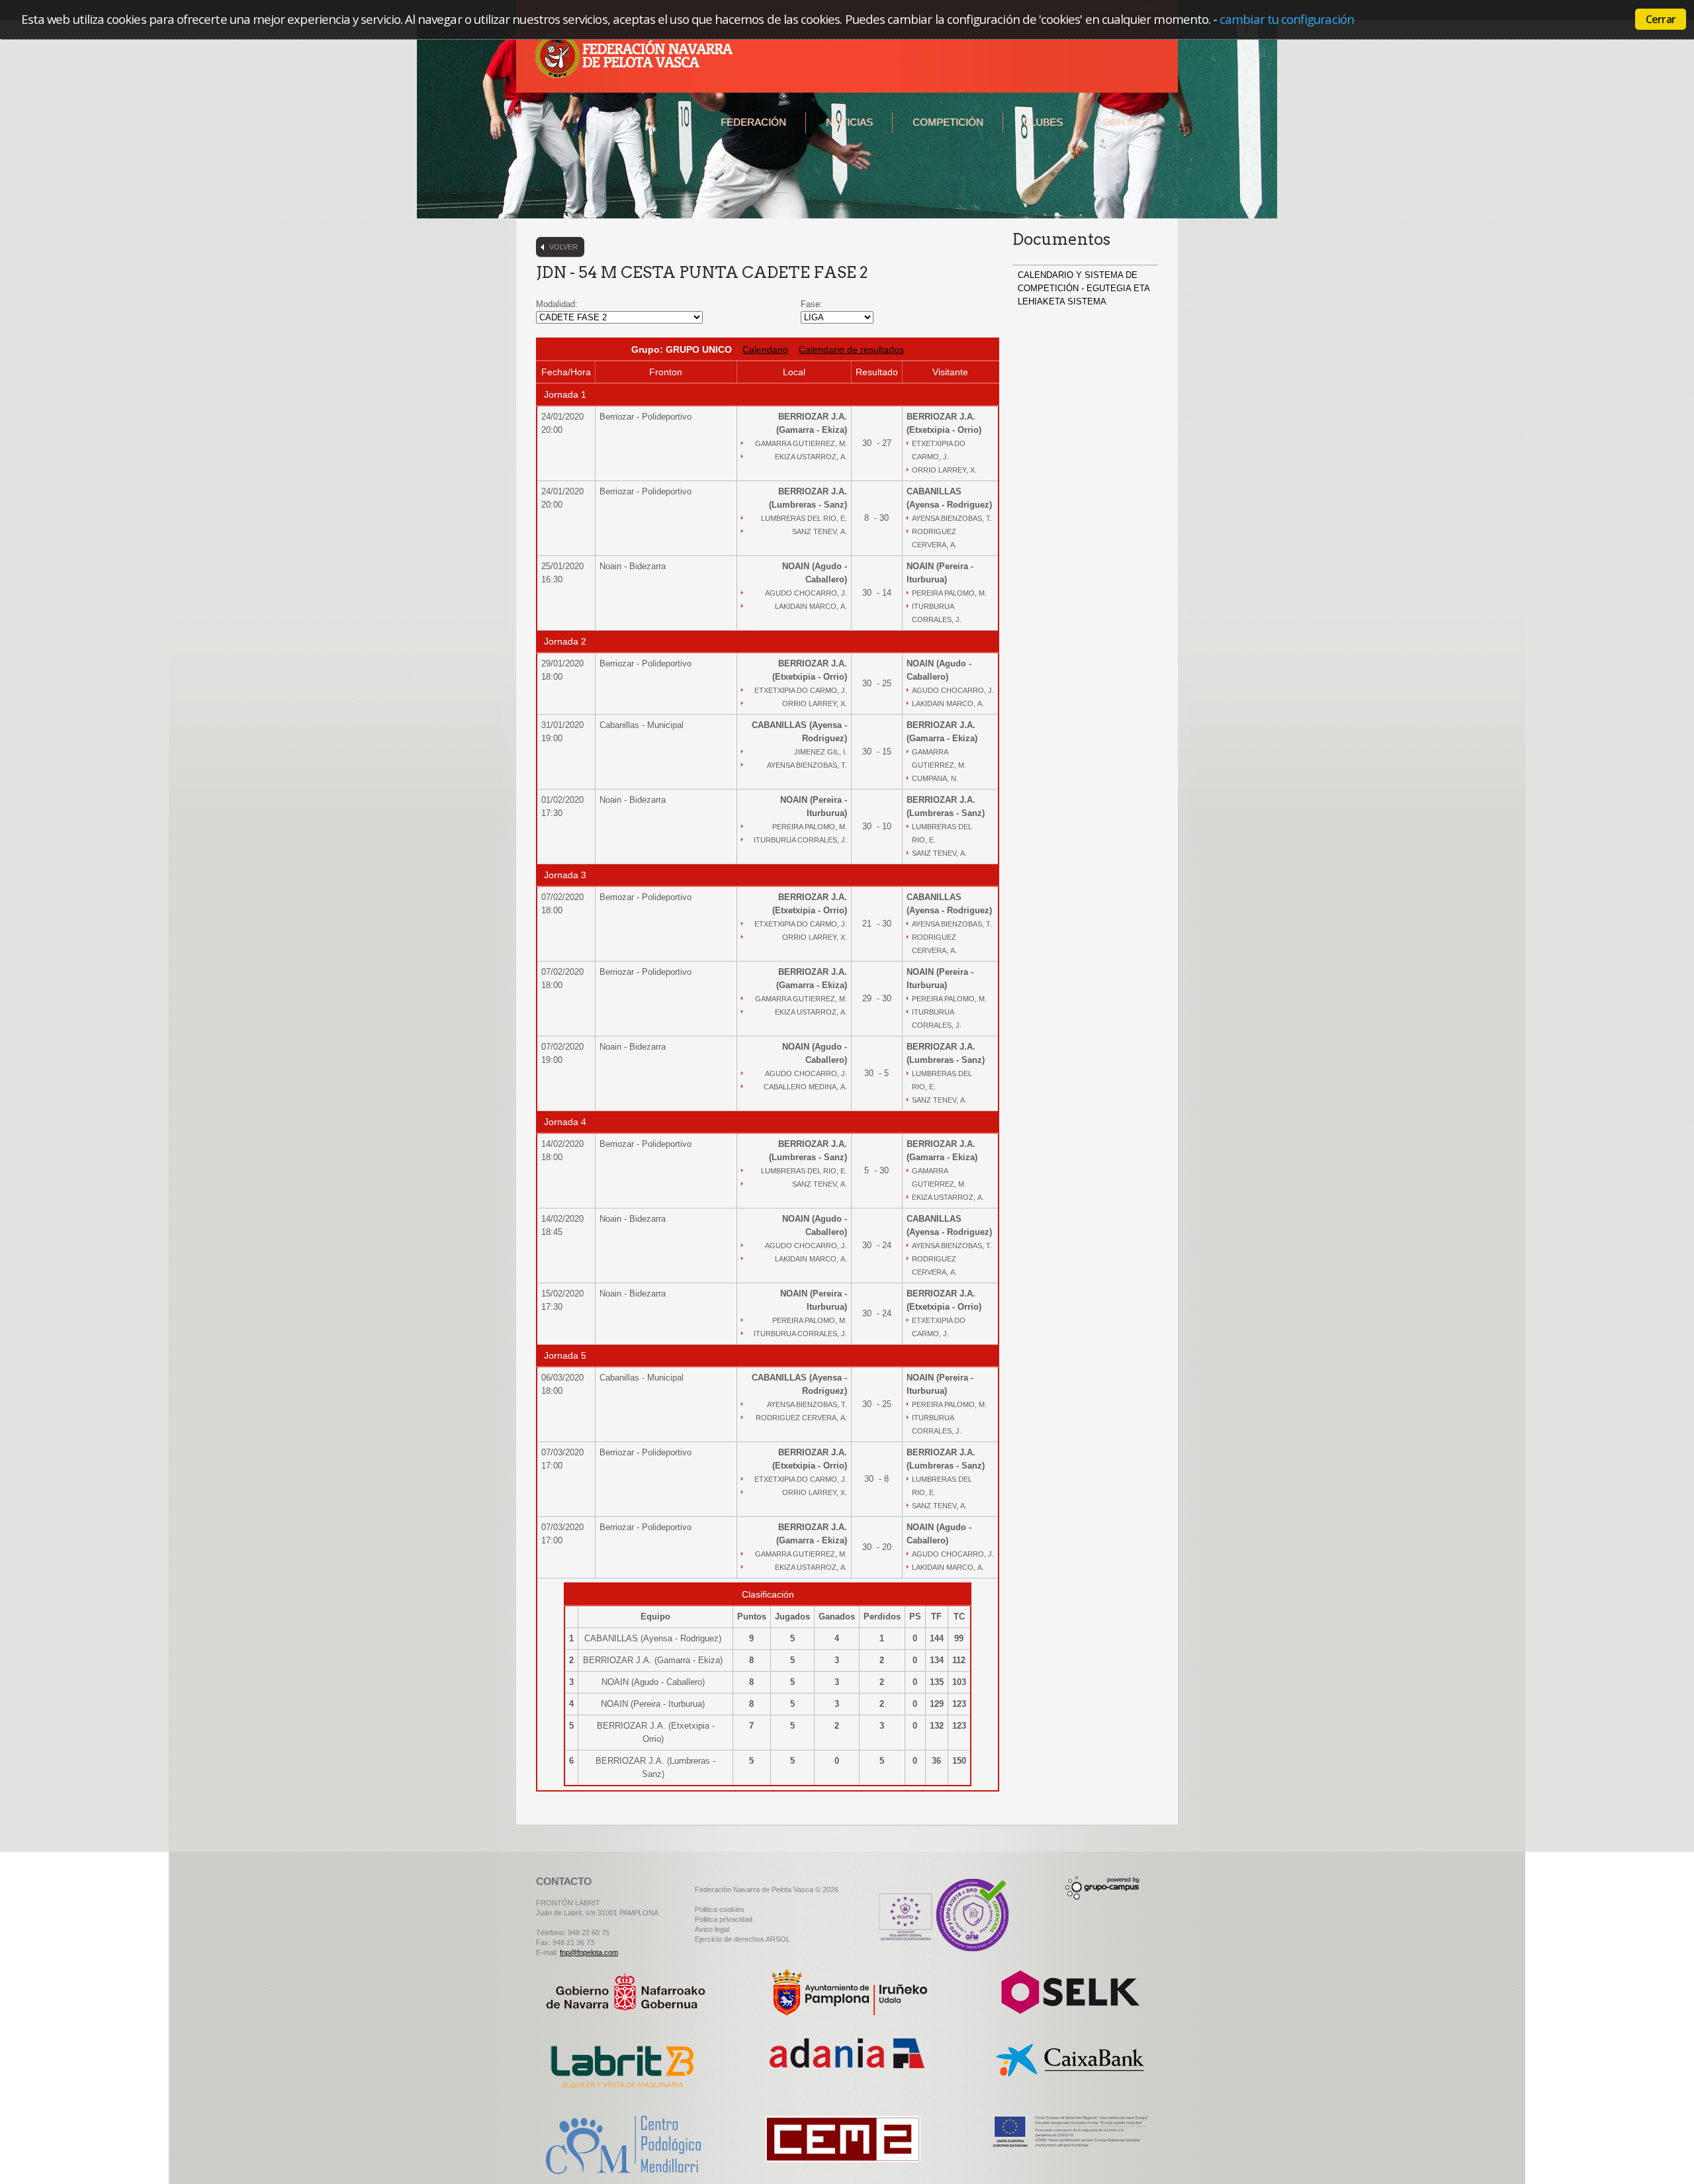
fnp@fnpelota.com (589, 1952)
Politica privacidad (724, 1919)
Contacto (1130, 122)
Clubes (1043, 122)
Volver (563, 247)
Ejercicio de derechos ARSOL (742, 1939)
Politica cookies (720, 1909)
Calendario (765, 349)
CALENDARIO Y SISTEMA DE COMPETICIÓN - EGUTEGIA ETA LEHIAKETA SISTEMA (1084, 288)
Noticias (849, 122)
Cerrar (1661, 19)
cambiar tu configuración (1287, 19)
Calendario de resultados (851, 349)
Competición (948, 122)
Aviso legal (712, 1929)
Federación (753, 122)
